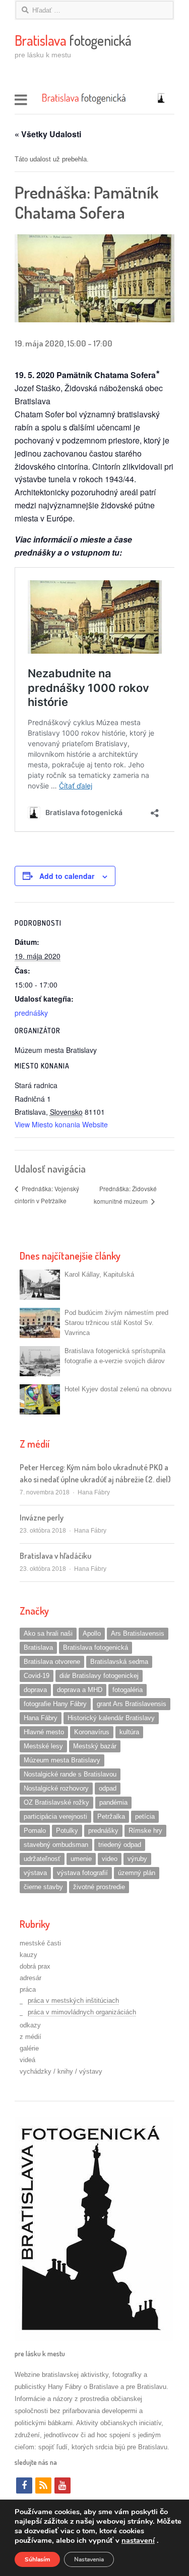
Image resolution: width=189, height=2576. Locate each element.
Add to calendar (67, 876)
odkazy (30, 2025)
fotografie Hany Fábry (55, 1704)
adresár (30, 1978)
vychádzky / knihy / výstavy (61, 2071)
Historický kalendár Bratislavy (111, 1718)
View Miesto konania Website (61, 1124)
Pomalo (35, 1831)
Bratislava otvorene (52, 1662)
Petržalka (111, 1816)
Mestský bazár (95, 1746)
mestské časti (40, 1943)
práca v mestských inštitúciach (73, 2001)
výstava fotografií (82, 1873)
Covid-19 (37, 1676)
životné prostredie (99, 1887)
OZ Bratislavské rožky (56, 1802)
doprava (35, 1690)
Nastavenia (89, 2559)
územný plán (137, 1873)
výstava (35, 1873)
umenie (81, 1859)
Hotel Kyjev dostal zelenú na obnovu (118, 1389)
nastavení (138, 2540)
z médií (30, 2037)
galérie (29, 2048)
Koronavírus (92, 1732)
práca (28, 1989)
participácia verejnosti (55, 1816)
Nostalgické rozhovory (56, 1788)
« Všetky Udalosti (48, 134)
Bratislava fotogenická (96, 1648)
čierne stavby (43, 1887)
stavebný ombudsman (56, 1845)
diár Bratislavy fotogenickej (99, 1676)
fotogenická (73, 40)
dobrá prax (35, 1966)
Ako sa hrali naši (48, 1633)
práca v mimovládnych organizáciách (82, 2012)
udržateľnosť (42, 1859)
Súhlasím (37, 2559)
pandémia (113, 1802)
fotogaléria (128, 1690)
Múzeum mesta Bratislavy (62, 1760)
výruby (137, 1859)
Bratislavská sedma (119, 1662)
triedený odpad (120, 1845)
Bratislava (38, 1648)
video (110, 1859)
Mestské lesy (43, 1746)
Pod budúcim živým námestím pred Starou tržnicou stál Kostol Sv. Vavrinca (116, 1323)
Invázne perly (42, 1518)
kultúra (129, 1732)
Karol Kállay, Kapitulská (99, 1274)
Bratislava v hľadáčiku (55, 1556)
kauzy (28, 1955)
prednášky (31, 1013)
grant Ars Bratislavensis (132, 1704)
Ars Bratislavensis (138, 1633)
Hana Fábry (94, 1492)
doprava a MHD (80, 1690)
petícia (145, 1816)
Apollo (92, 1633)
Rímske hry (145, 1831)
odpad (108, 1788)
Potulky (67, 1831)
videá (27, 2060)
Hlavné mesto (44, 1732)
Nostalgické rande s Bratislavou (70, 1774)
